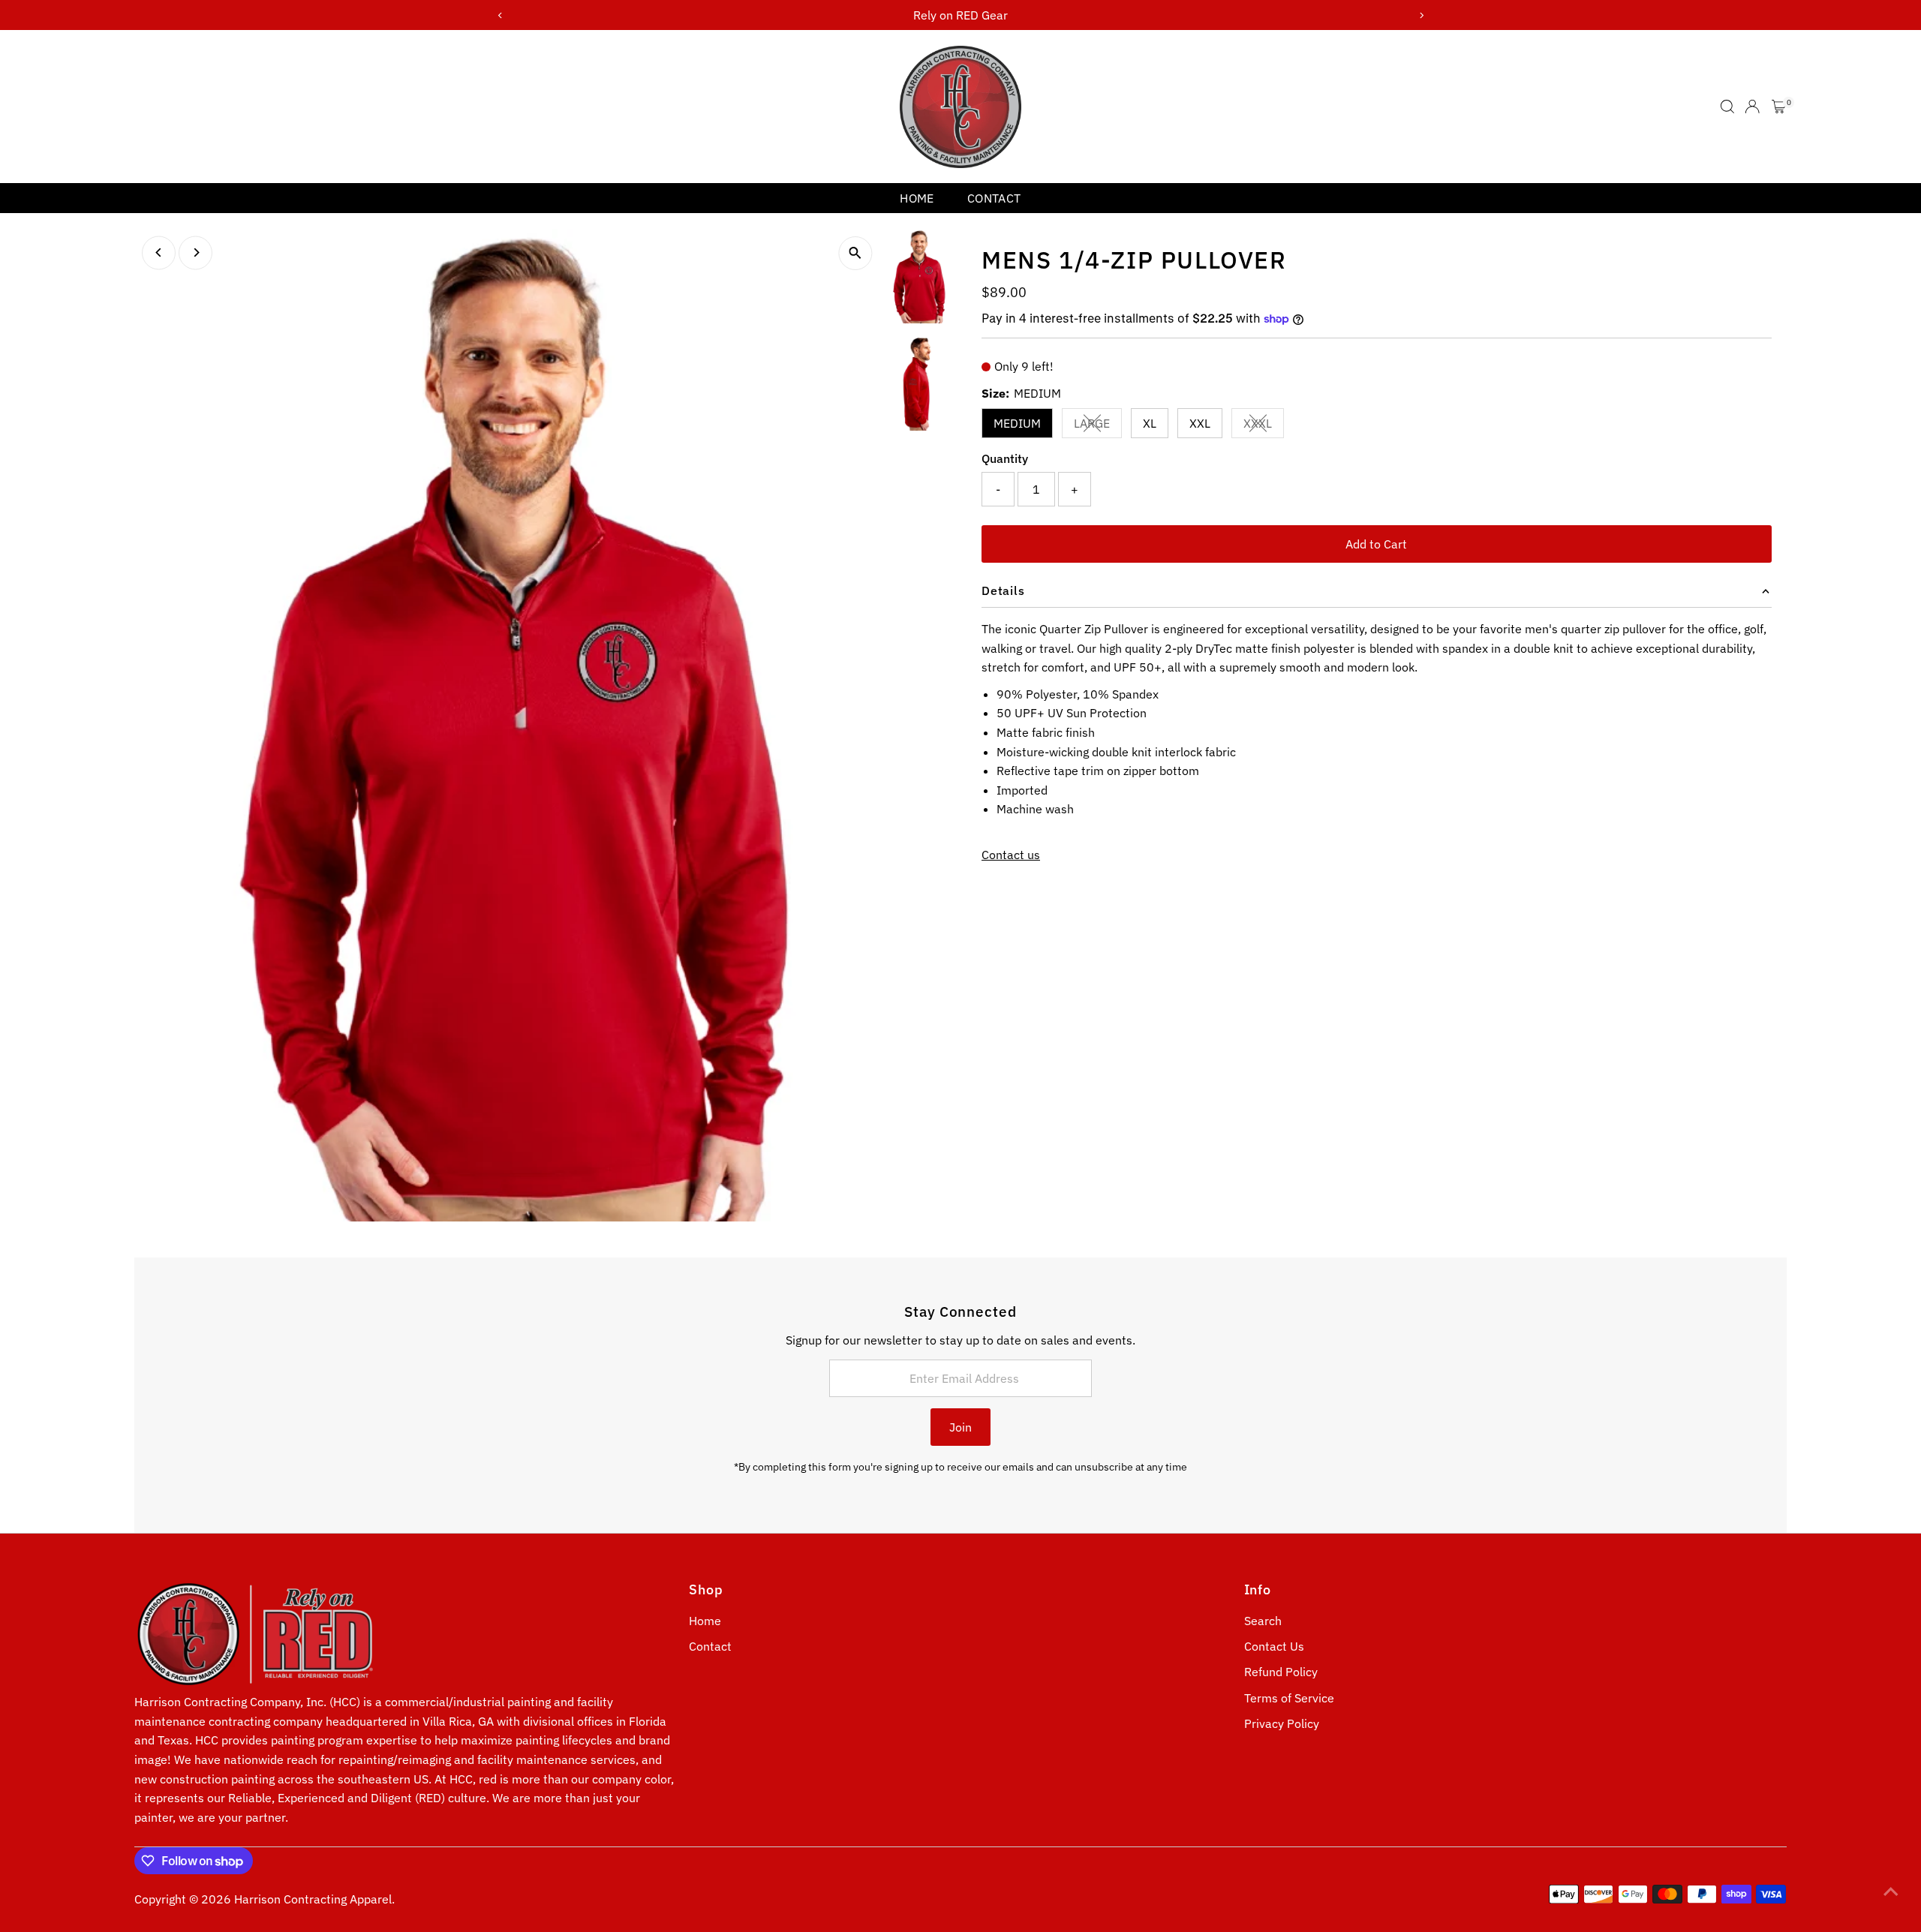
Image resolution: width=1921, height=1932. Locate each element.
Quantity (1005, 458)
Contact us (1011, 855)
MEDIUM (1017, 423)
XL (1150, 423)
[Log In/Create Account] (1752, 107)
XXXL (1264, 426)
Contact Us (1274, 1646)
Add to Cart (1376, 544)
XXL (1200, 423)
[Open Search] (1727, 107)
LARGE (1098, 426)
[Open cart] (1779, 107)
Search (1263, 1621)
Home (917, 198)
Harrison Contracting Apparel (313, 1899)
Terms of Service (1289, 1698)
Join (960, 1427)
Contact (994, 198)
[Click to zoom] (855, 253)
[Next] (195, 252)
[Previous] (159, 252)
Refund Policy (1281, 1672)
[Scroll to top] (1891, 1891)
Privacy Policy (1282, 1723)
